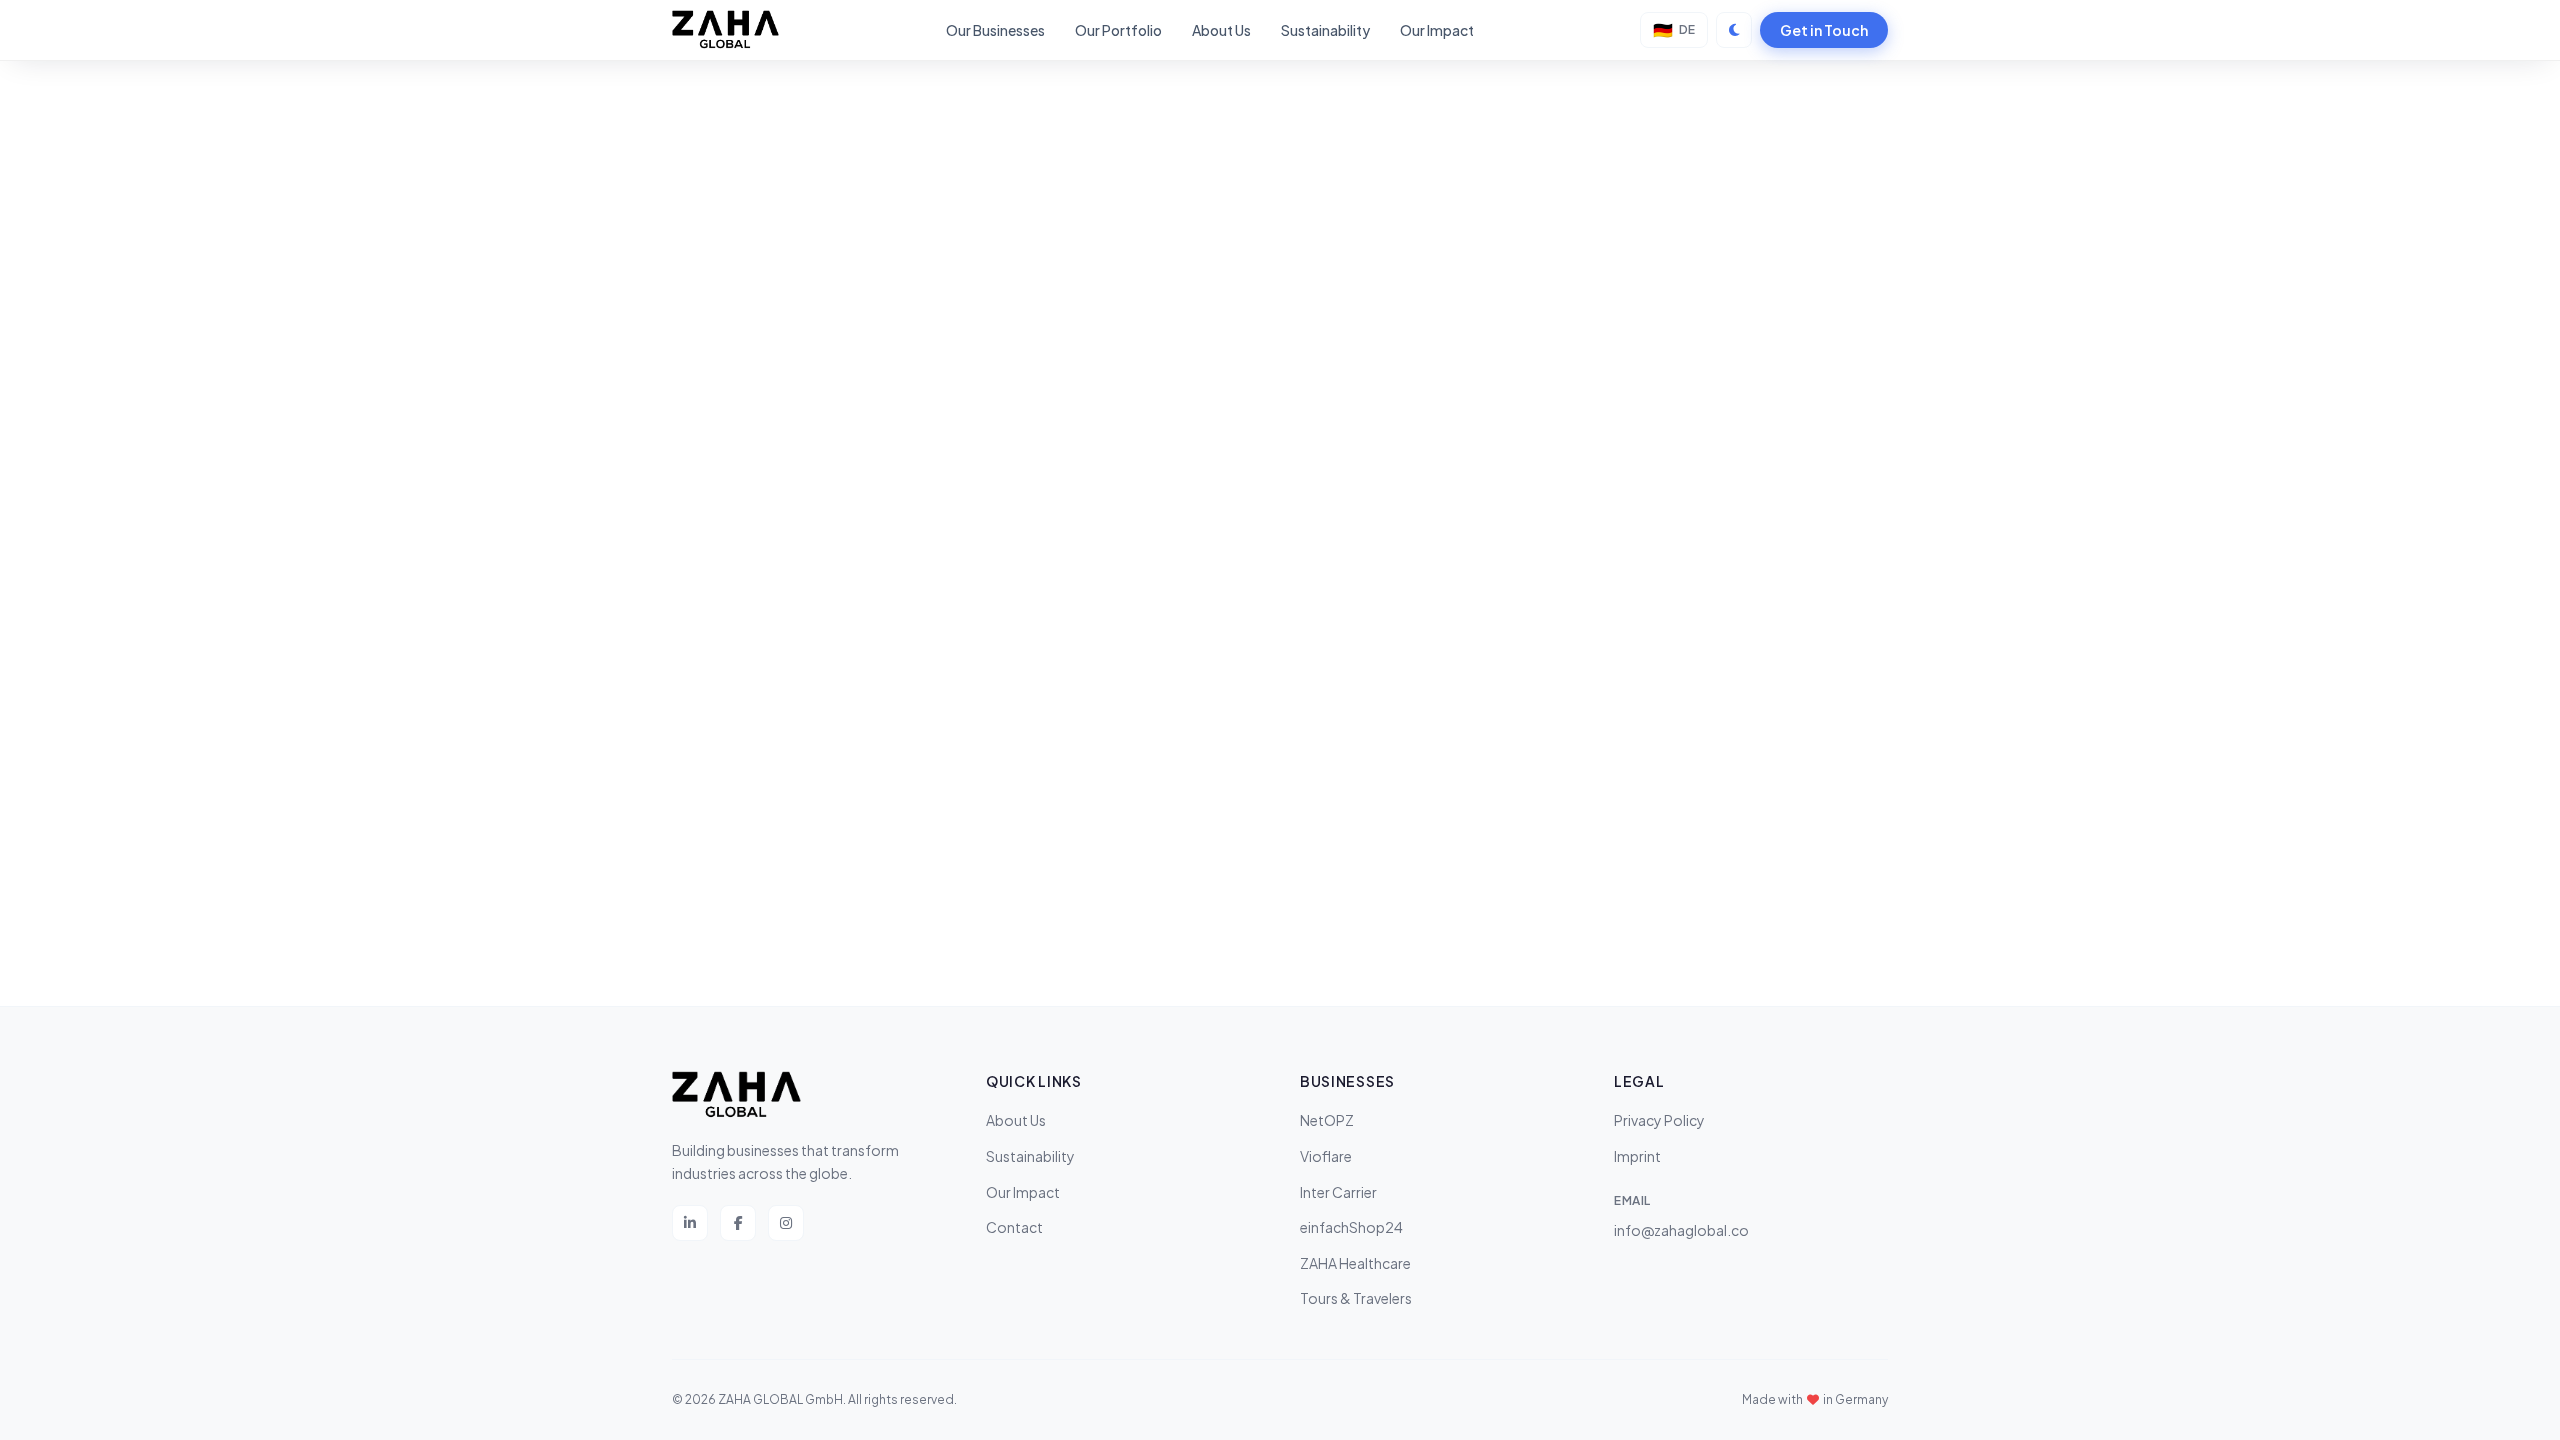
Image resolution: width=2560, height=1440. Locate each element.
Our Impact (1437, 30)
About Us (1221, 30)
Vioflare (1326, 1156)
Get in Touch (1824, 30)
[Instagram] (786, 1223)
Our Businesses (995, 30)
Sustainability (1325, 30)
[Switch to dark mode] (1734, 30)
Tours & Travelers (1356, 1298)
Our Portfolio (1118, 30)
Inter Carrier (1338, 1192)
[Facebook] (738, 1223)
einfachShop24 (1351, 1227)
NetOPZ (1327, 1120)
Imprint (1637, 1156)
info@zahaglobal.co (1681, 1230)
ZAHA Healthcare (1355, 1263)
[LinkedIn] (690, 1223)
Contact (1014, 1227)
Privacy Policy (1659, 1120)
